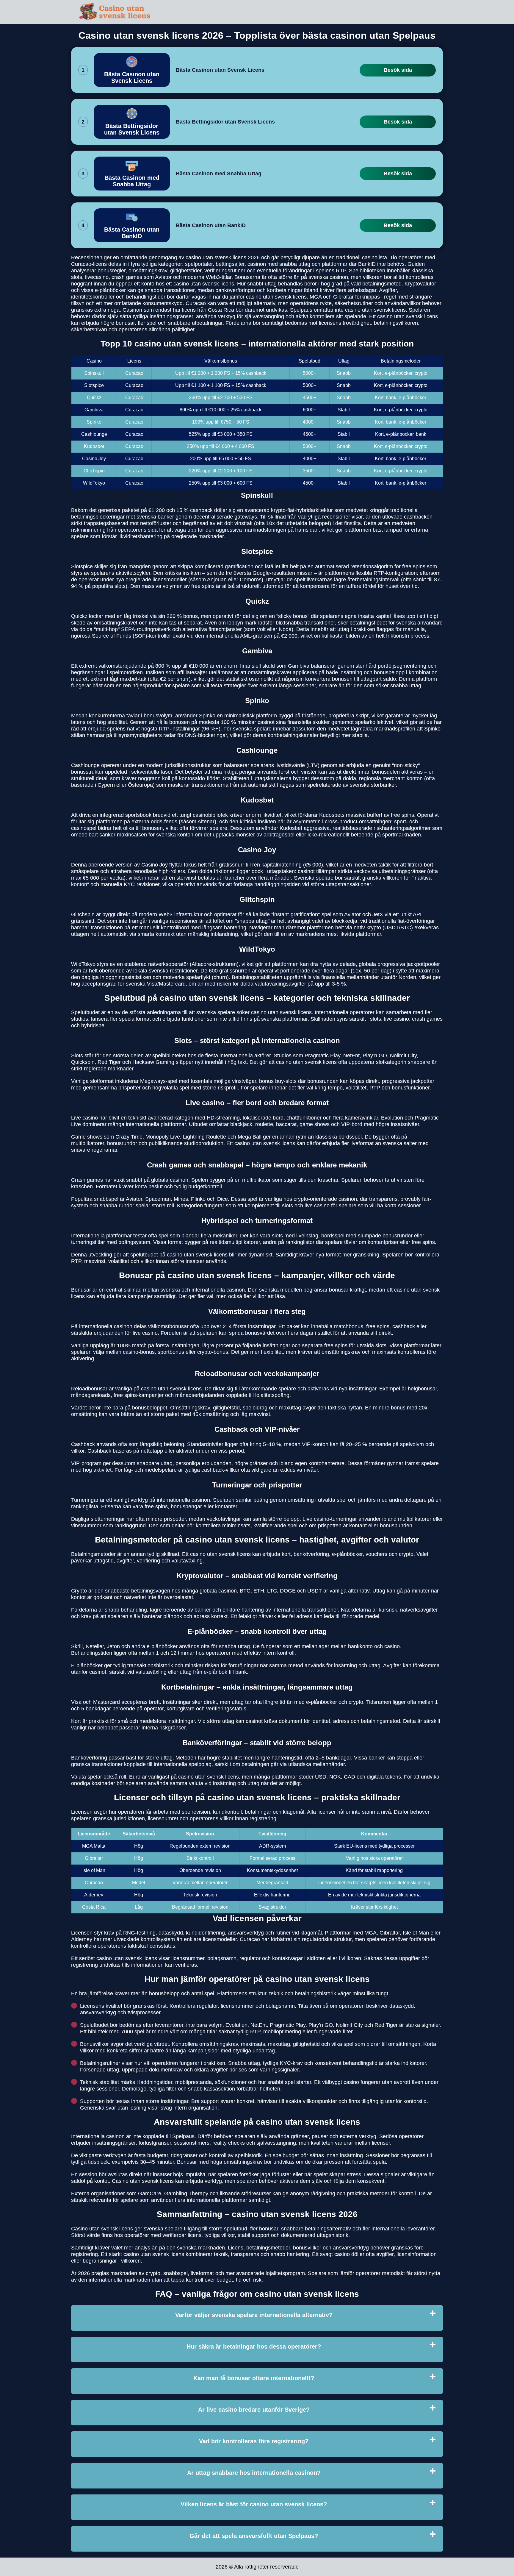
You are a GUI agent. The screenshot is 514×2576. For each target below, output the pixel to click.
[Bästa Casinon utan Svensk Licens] (132, 70)
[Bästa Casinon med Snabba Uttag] (132, 174)
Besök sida (398, 70)
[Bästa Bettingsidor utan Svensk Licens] (132, 122)
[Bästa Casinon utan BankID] (132, 225)
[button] (504, 2185)
